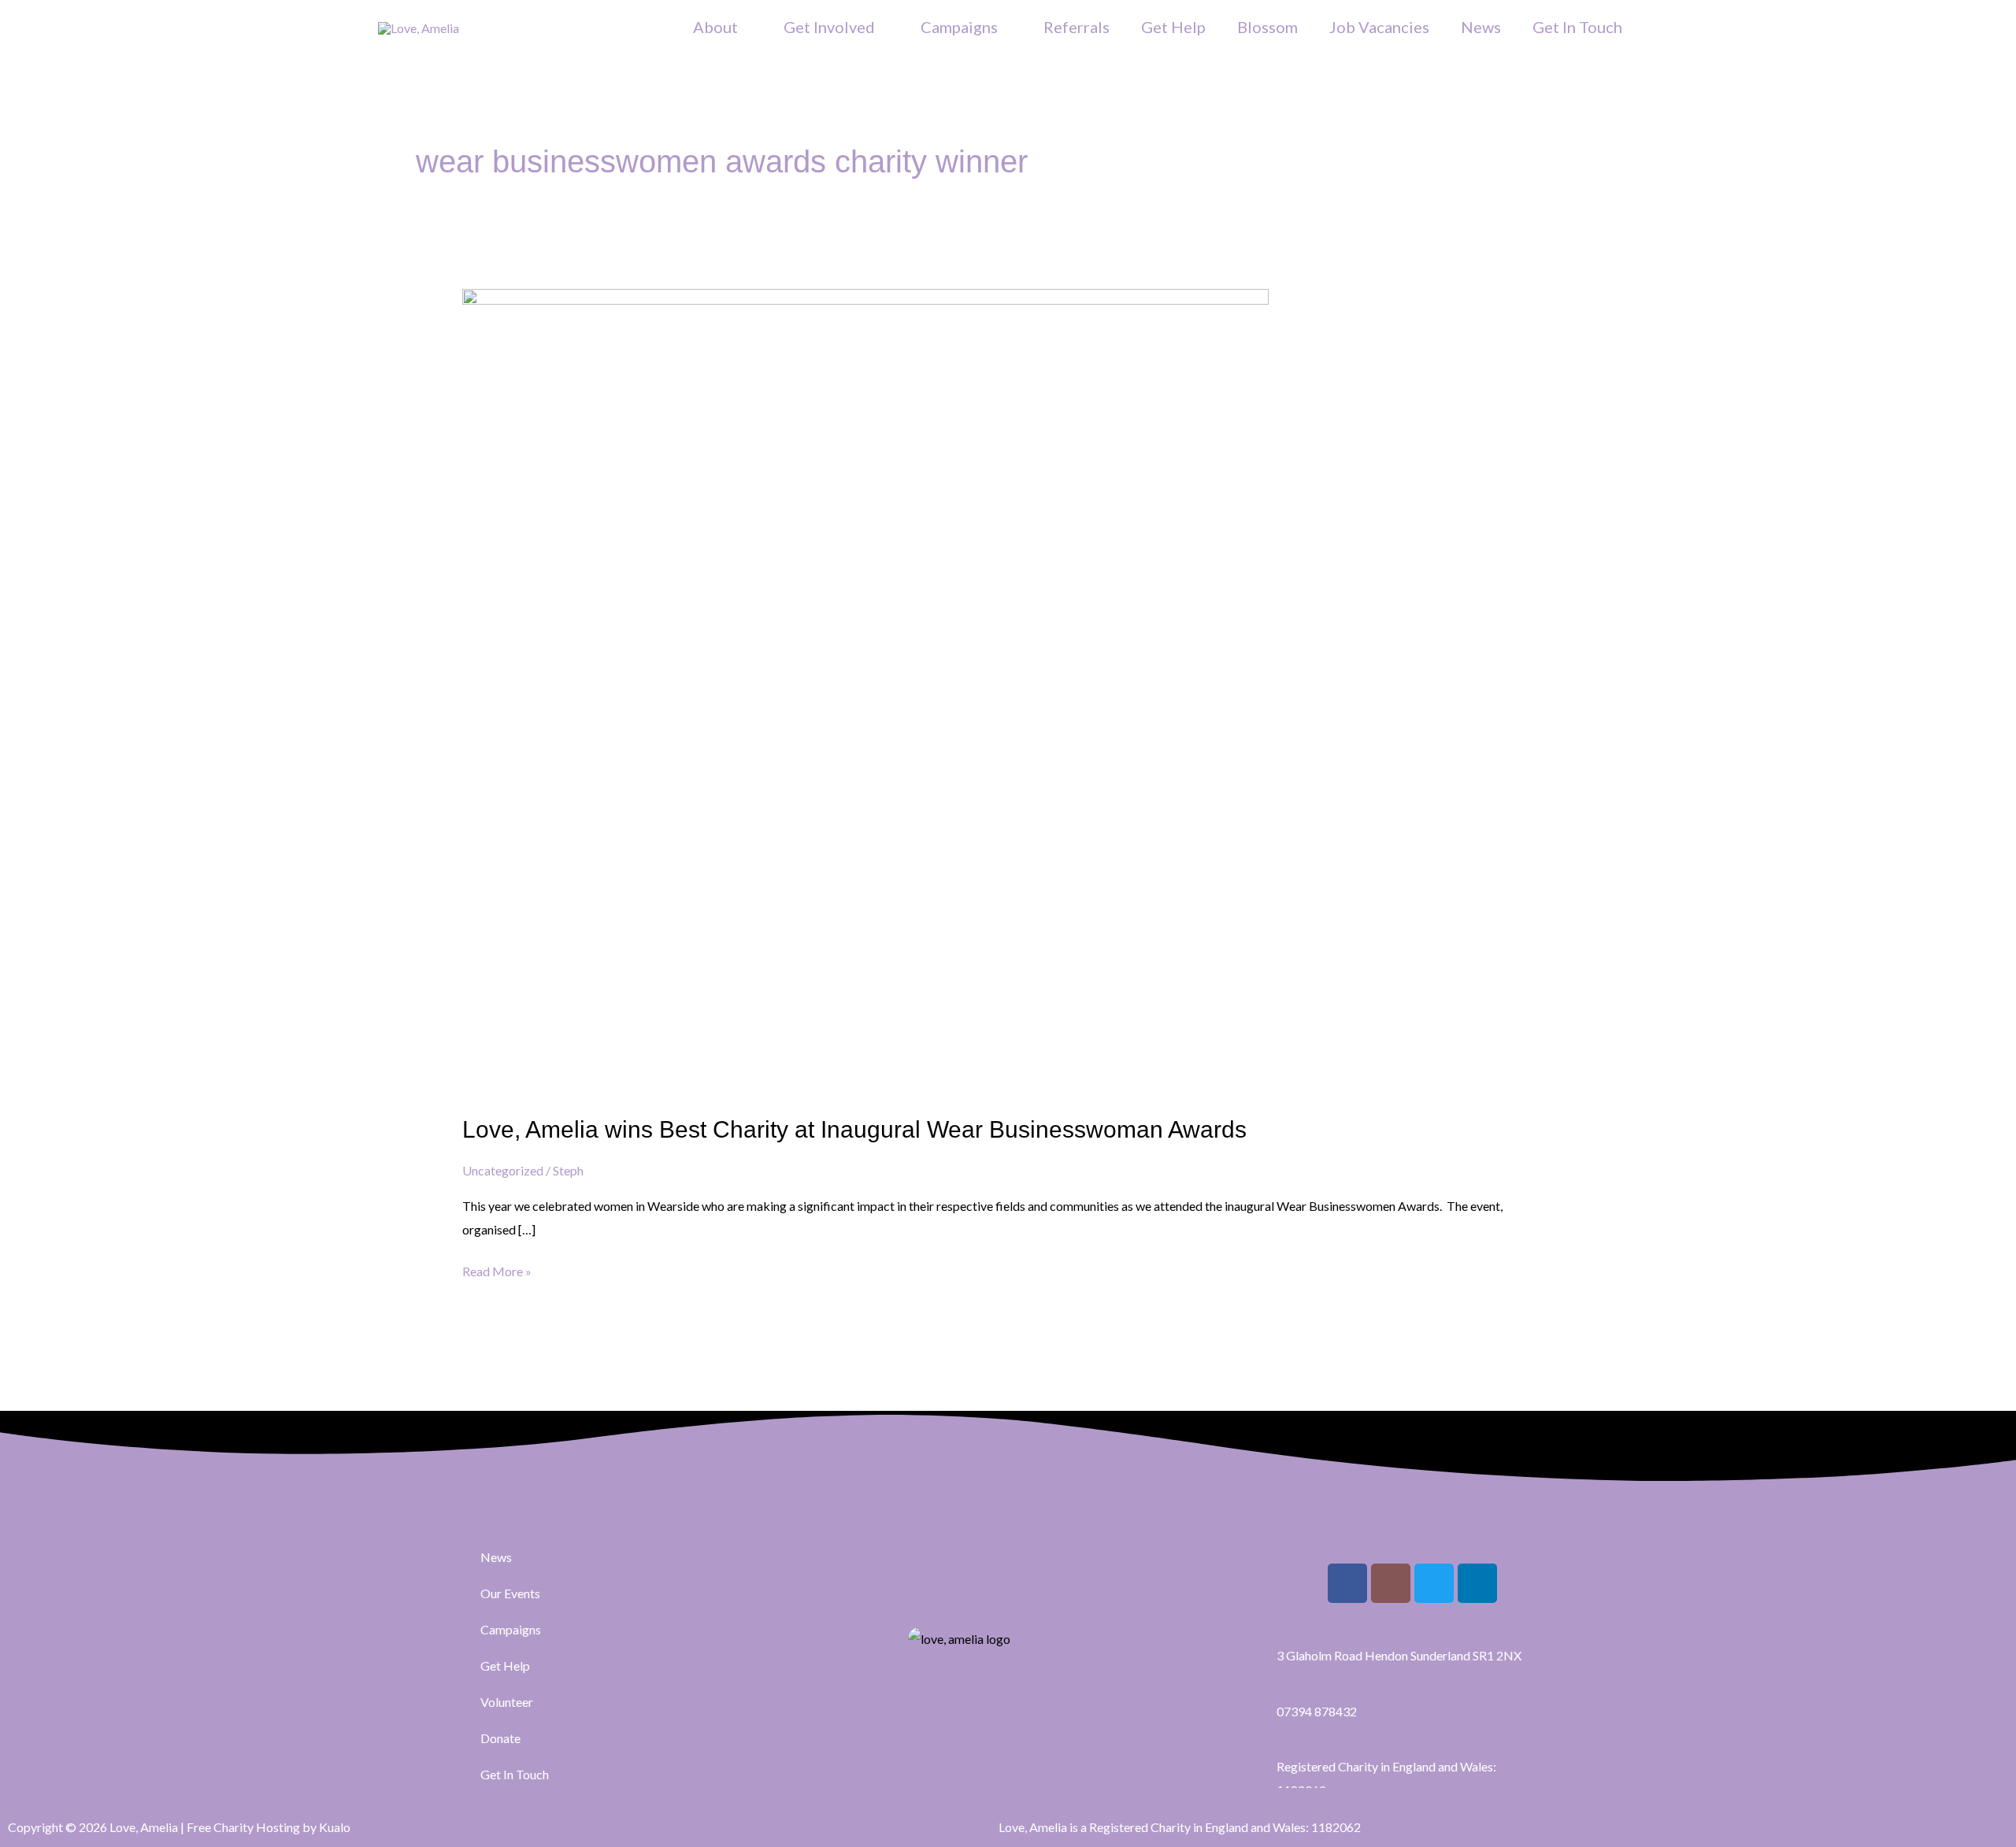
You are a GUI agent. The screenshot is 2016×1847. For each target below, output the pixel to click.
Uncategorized (503, 1170)
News (1481, 27)
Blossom (1267, 27)
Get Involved (829, 27)
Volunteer (507, 1702)
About (715, 27)
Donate (500, 1738)
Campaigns (959, 27)
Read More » (497, 1269)
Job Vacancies (1379, 27)
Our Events (510, 1593)
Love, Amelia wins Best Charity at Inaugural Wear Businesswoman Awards (854, 1129)
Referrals (1077, 27)
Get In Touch (1577, 27)
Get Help (1173, 27)
